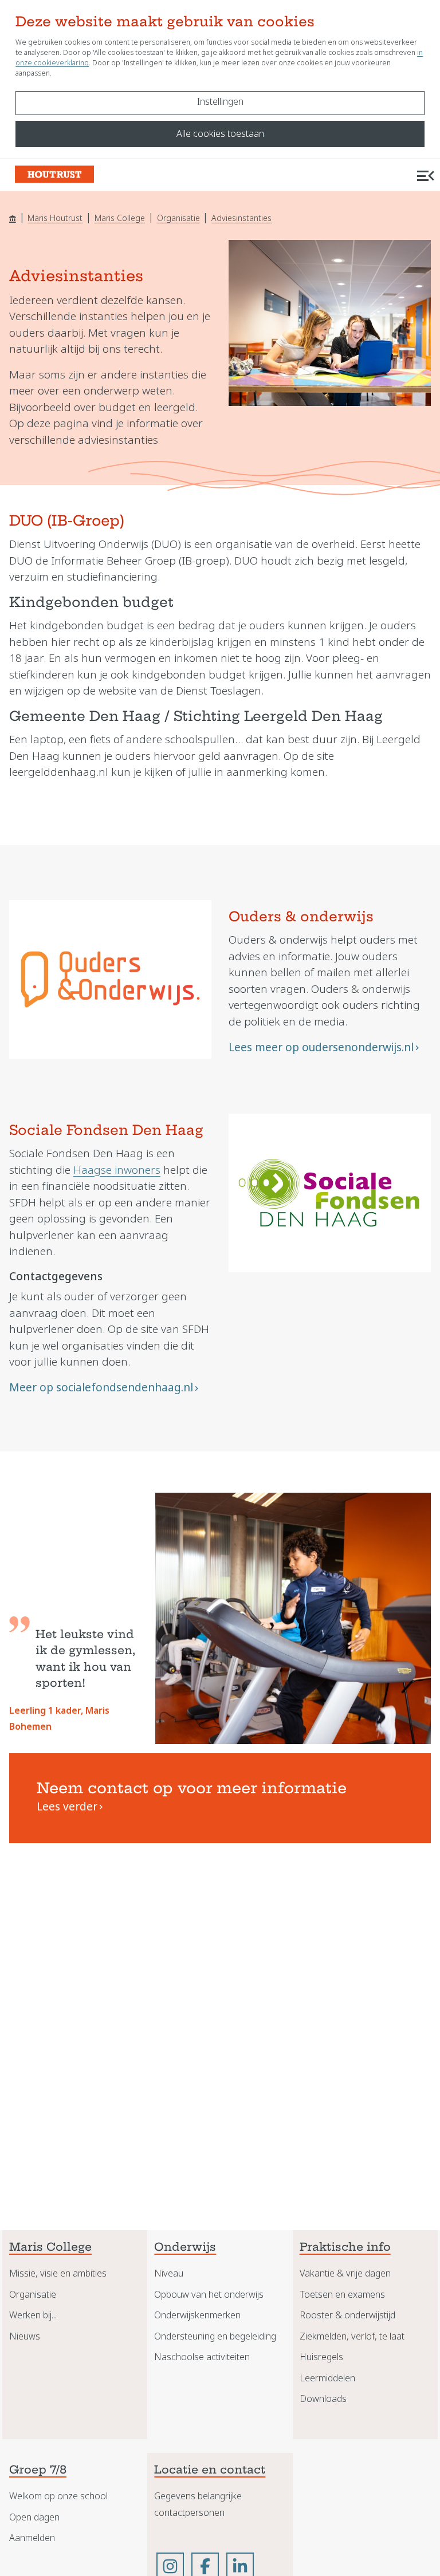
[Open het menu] (426, 175)
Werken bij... (33, 2315)
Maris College (120, 218)
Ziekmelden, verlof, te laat (352, 2336)
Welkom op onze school (58, 2496)
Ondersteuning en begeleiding (215, 2336)
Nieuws (25, 2336)
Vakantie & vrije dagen (345, 2273)
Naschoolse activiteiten (202, 2357)
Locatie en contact (210, 2471)
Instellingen (220, 102)
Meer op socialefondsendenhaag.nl (101, 1388)
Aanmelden (32, 2538)
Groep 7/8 (38, 2471)
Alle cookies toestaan (220, 134)
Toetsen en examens (342, 2295)
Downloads (323, 2399)
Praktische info (345, 2248)
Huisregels (321, 2357)
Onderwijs (185, 2248)
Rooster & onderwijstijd (347, 2315)
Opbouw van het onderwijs (209, 2295)
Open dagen (34, 2517)
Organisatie (178, 218)
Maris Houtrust (55, 218)
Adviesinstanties (241, 218)
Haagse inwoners (117, 1170)
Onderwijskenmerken (197, 2315)
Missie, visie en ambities (58, 2273)
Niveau (169, 2273)
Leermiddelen (327, 2378)
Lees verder (67, 1807)
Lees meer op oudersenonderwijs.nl (321, 1048)
